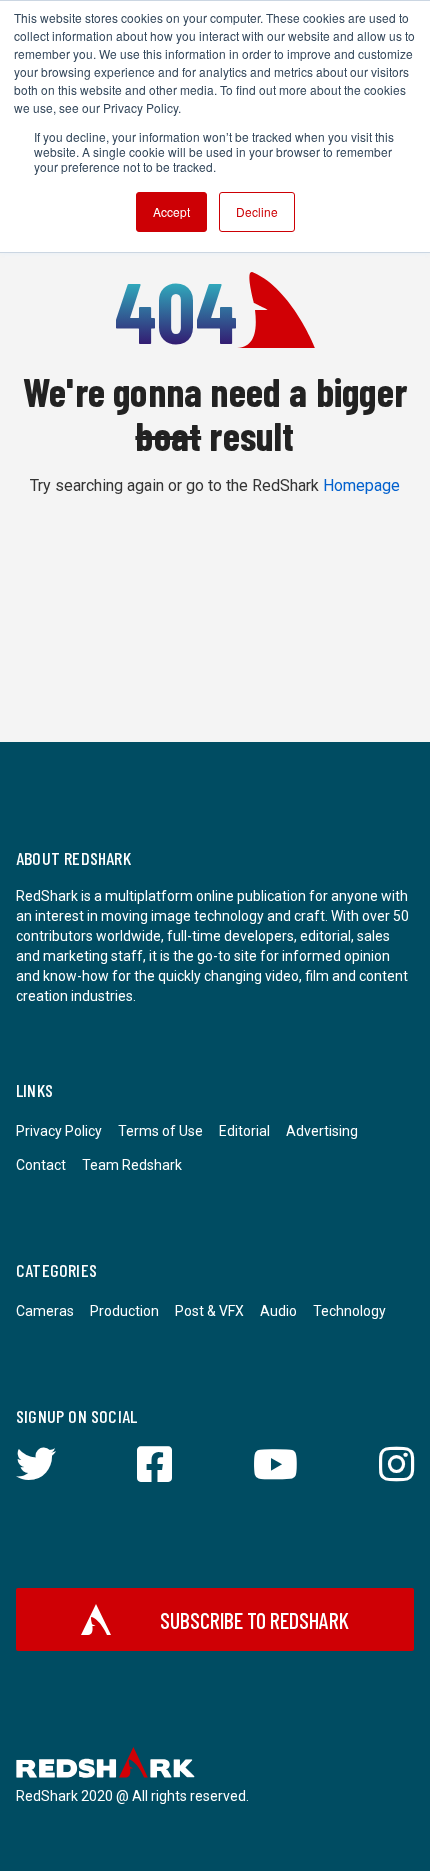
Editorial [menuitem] (244, 1131)
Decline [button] (257, 211)
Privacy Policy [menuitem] (59, 1131)
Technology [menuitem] (349, 1311)
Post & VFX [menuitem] (209, 1311)
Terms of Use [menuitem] (160, 1131)
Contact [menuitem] (41, 1165)
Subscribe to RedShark (254, 1620)
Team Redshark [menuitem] (132, 1165)
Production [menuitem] (124, 1311)
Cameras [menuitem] (45, 1311)
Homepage (361, 485)
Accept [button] (171, 211)
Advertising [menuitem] (322, 1131)
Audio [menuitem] (278, 1311)
